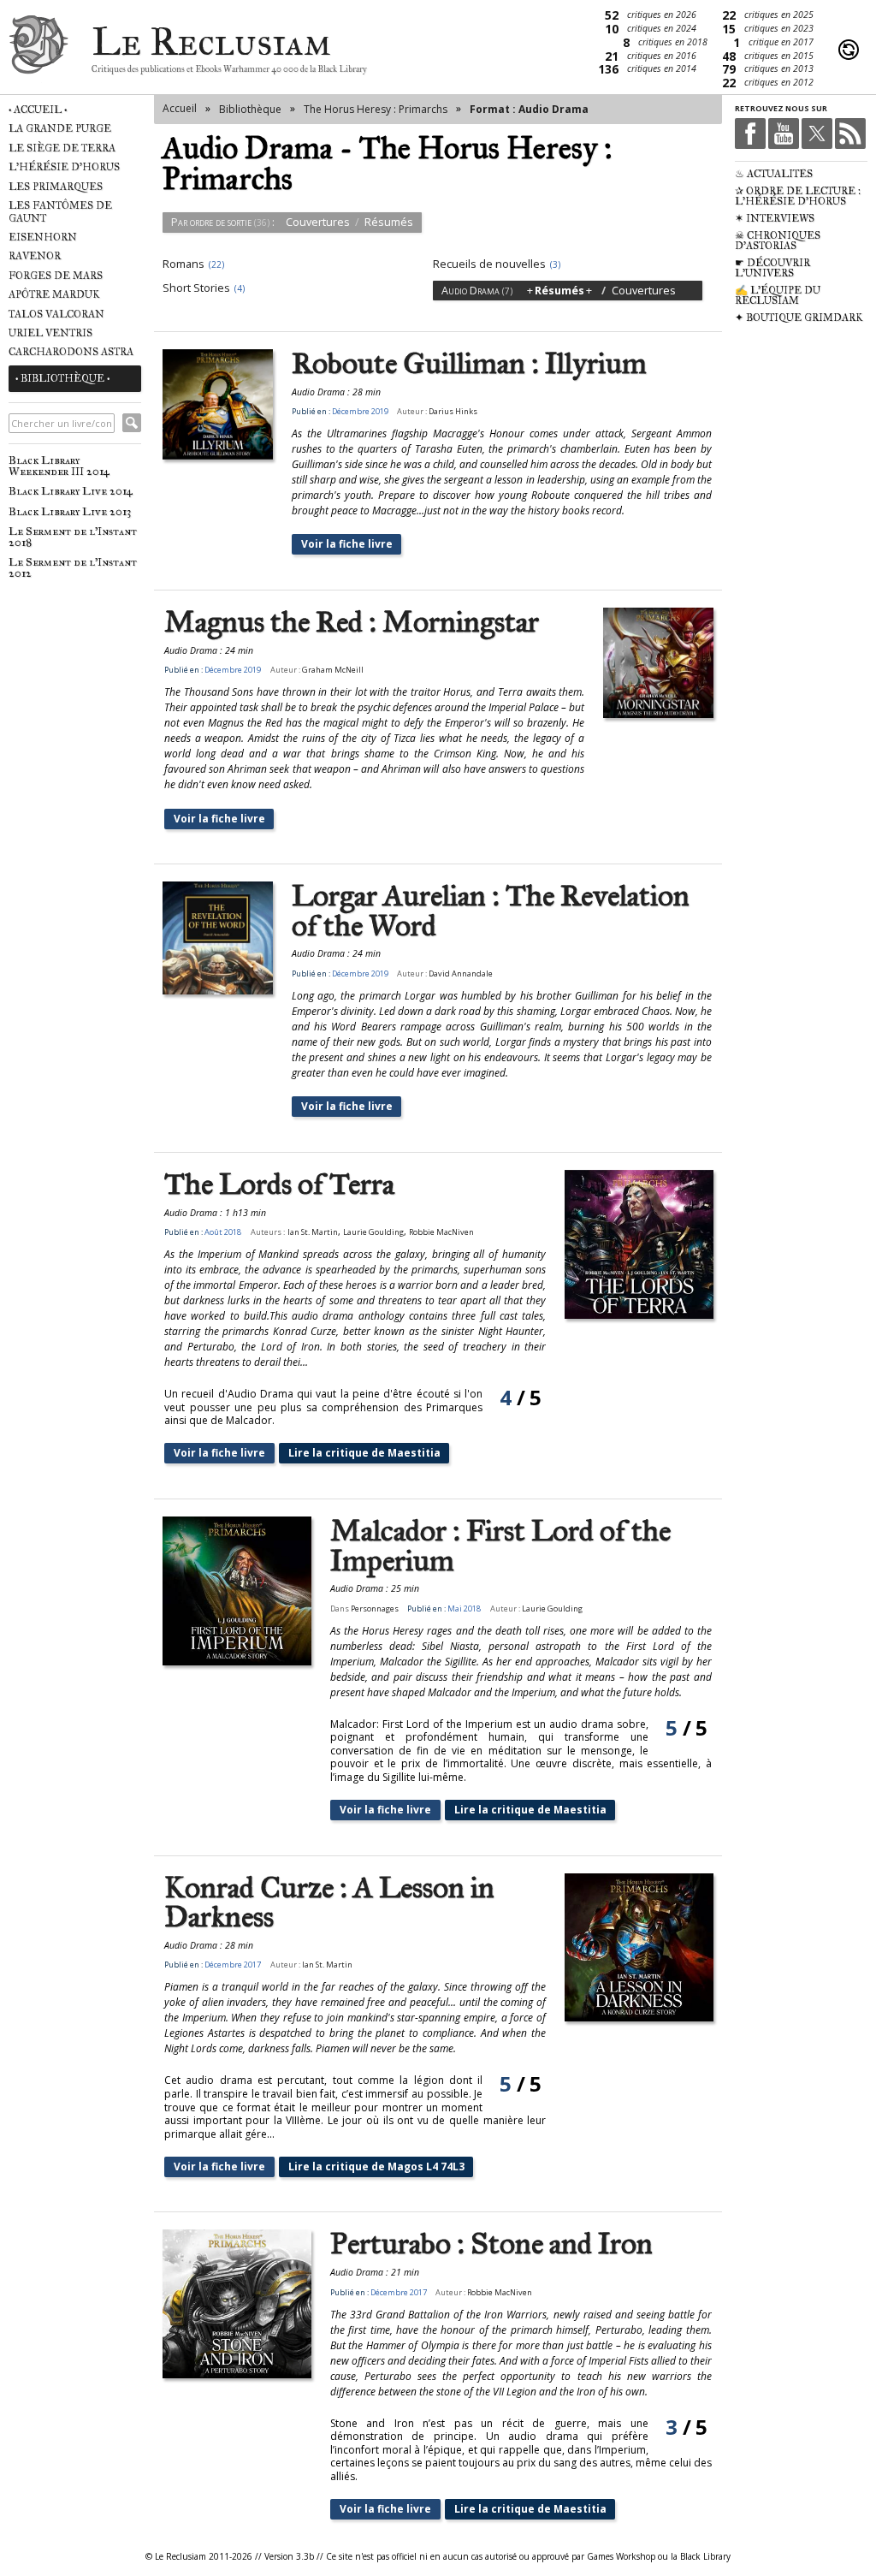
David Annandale (461, 973)
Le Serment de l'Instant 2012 (73, 567)
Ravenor (35, 256)
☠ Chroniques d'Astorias (778, 240)
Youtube (784, 134)
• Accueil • (38, 110)
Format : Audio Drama (529, 109)
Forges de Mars (56, 276)
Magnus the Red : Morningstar (352, 623)
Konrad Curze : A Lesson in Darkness (329, 1903)
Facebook (750, 134)
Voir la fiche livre (347, 544)
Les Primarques (56, 187)
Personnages (375, 1609)
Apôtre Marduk (54, 294)
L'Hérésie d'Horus (64, 167)
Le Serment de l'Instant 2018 (73, 537)
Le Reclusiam (38, 49)
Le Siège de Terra (62, 148)
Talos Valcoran (56, 314)
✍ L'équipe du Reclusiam (778, 295)
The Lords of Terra (279, 1185)
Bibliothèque (250, 109)
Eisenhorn (43, 237)
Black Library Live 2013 (70, 511)
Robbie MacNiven (441, 1232)
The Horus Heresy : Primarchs (376, 109)
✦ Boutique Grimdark (799, 318)
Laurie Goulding (373, 1232)
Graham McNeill (333, 670)
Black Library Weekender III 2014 (59, 466)
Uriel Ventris (50, 333)
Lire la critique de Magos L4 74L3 (376, 2166)
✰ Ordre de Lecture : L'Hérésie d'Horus (798, 196)
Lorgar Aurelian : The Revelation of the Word (491, 911)
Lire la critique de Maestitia (364, 1453)
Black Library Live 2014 (71, 491)
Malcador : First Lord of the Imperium (500, 1546)
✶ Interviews (775, 218)
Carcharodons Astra (71, 352)
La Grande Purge (60, 128)
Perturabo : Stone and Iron (491, 2244)
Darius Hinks (453, 411)
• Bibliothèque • (62, 378)
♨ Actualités (774, 174)
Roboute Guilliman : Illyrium (469, 364)
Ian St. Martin (313, 1232)
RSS (850, 134)
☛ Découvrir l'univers (772, 268)
